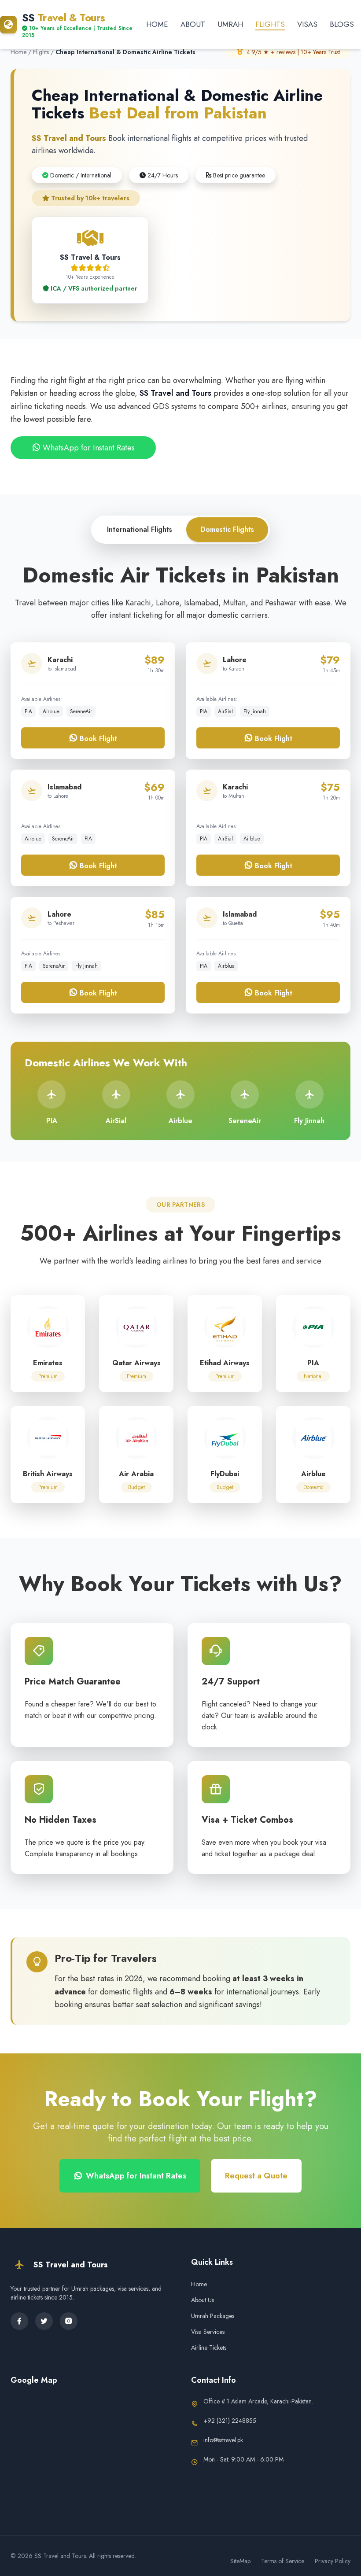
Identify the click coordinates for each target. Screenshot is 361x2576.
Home (157, 24)
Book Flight (97, 739)
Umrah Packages (213, 2316)
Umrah (230, 24)
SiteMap (240, 2561)
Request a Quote (256, 2176)
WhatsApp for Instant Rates (88, 448)
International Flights (140, 529)
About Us (203, 2300)
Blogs (342, 24)
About (193, 24)
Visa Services (208, 2332)
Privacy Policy (333, 2561)
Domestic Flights (227, 529)
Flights (270, 24)
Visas (307, 24)
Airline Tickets (209, 2348)
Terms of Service (283, 2561)
